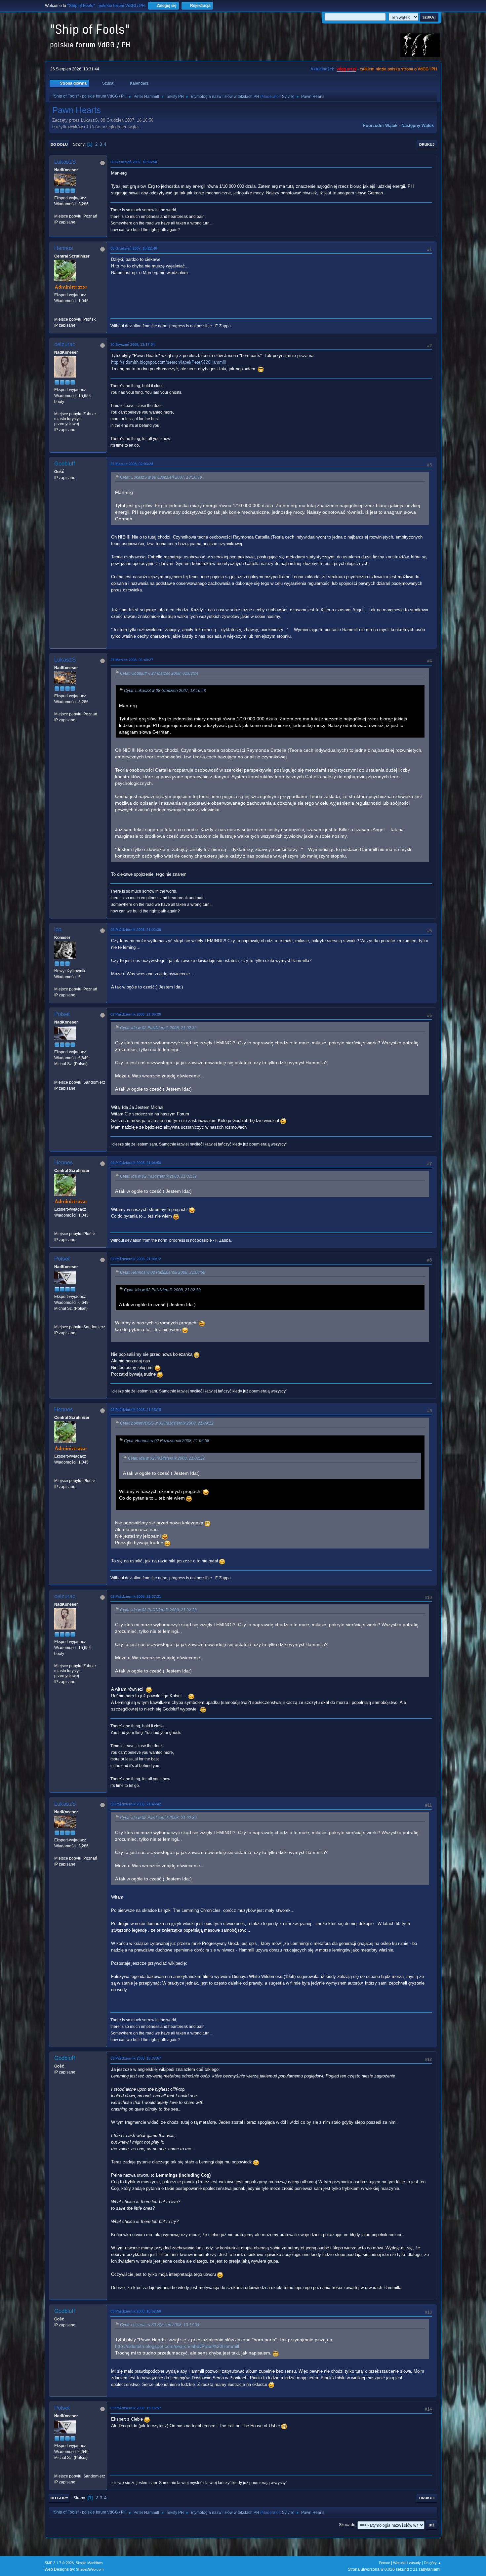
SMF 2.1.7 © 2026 (59, 2563)
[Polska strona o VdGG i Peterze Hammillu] (57, 313)
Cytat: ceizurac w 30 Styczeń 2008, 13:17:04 (160, 2325)
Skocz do (347, 2525)
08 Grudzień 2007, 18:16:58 (134, 162)
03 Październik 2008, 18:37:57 (136, 2058)
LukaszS (65, 162)
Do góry (59, 2498)
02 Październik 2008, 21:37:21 (136, 1596)
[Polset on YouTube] (57, 1076)
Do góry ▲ (433, 2563)
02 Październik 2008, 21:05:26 (136, 1014)
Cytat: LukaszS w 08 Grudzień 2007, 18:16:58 (161, 477)
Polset (62, 1014)
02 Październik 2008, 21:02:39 (136, 930)
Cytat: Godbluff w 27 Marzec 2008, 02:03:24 (159, 673)
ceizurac (65, 344)
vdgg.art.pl (346, 69)
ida (58, 929)
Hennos (64, 248)
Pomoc (385, 2563)
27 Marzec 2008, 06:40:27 (132, 660)
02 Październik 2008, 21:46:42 (136, 1804)
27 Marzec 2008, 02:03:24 (132, 464)
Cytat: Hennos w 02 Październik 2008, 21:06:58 (163, 1272)
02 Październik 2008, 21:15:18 (136, 1410)
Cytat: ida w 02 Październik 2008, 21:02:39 (158, 1028)
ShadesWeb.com (90, 2569)
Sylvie (287, 97)
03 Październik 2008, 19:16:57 (136, 2408)
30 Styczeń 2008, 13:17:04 (133, 344)
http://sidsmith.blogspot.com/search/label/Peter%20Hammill (168, 362)
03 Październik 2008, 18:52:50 (136, 2311)
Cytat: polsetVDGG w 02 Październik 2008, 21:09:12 (167, 1423)
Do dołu (59, 144)
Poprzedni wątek (380, 125)
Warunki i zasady (407, 2563)
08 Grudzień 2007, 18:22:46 (134, 248)
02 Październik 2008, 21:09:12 (136, 1259)
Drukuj (427, 144)
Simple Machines (89, 2563)
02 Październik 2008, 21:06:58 (136, 1163)
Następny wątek (418, 125)
